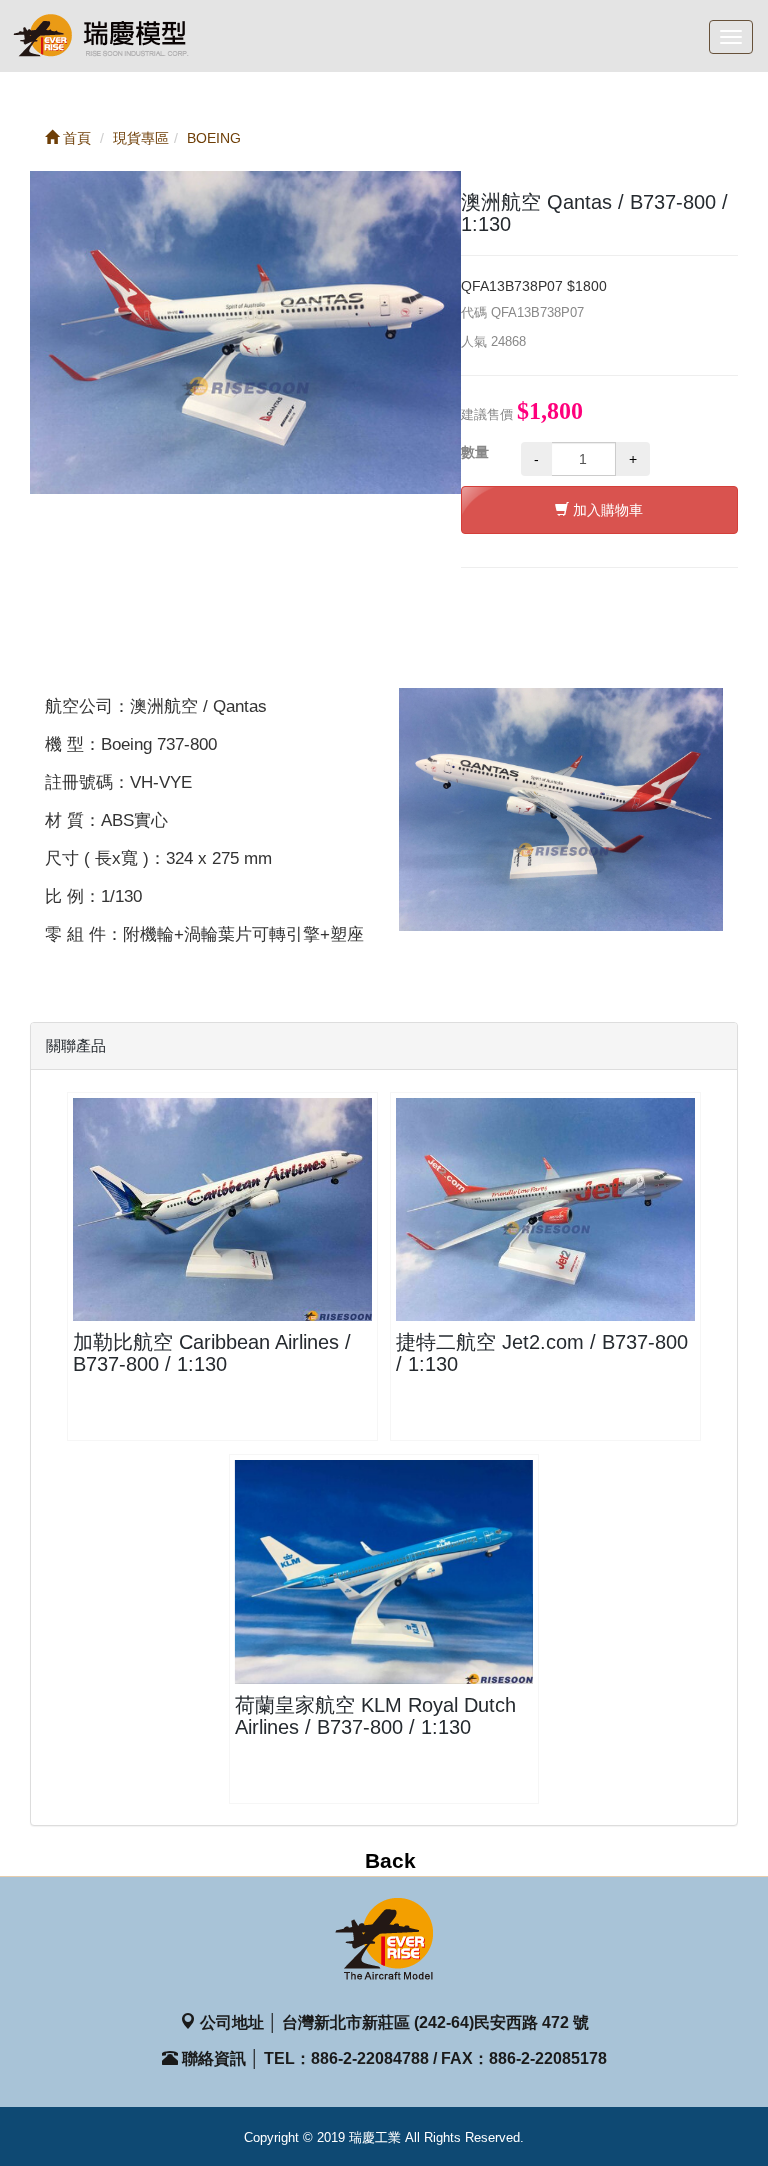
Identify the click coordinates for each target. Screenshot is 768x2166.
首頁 (75, 138)
